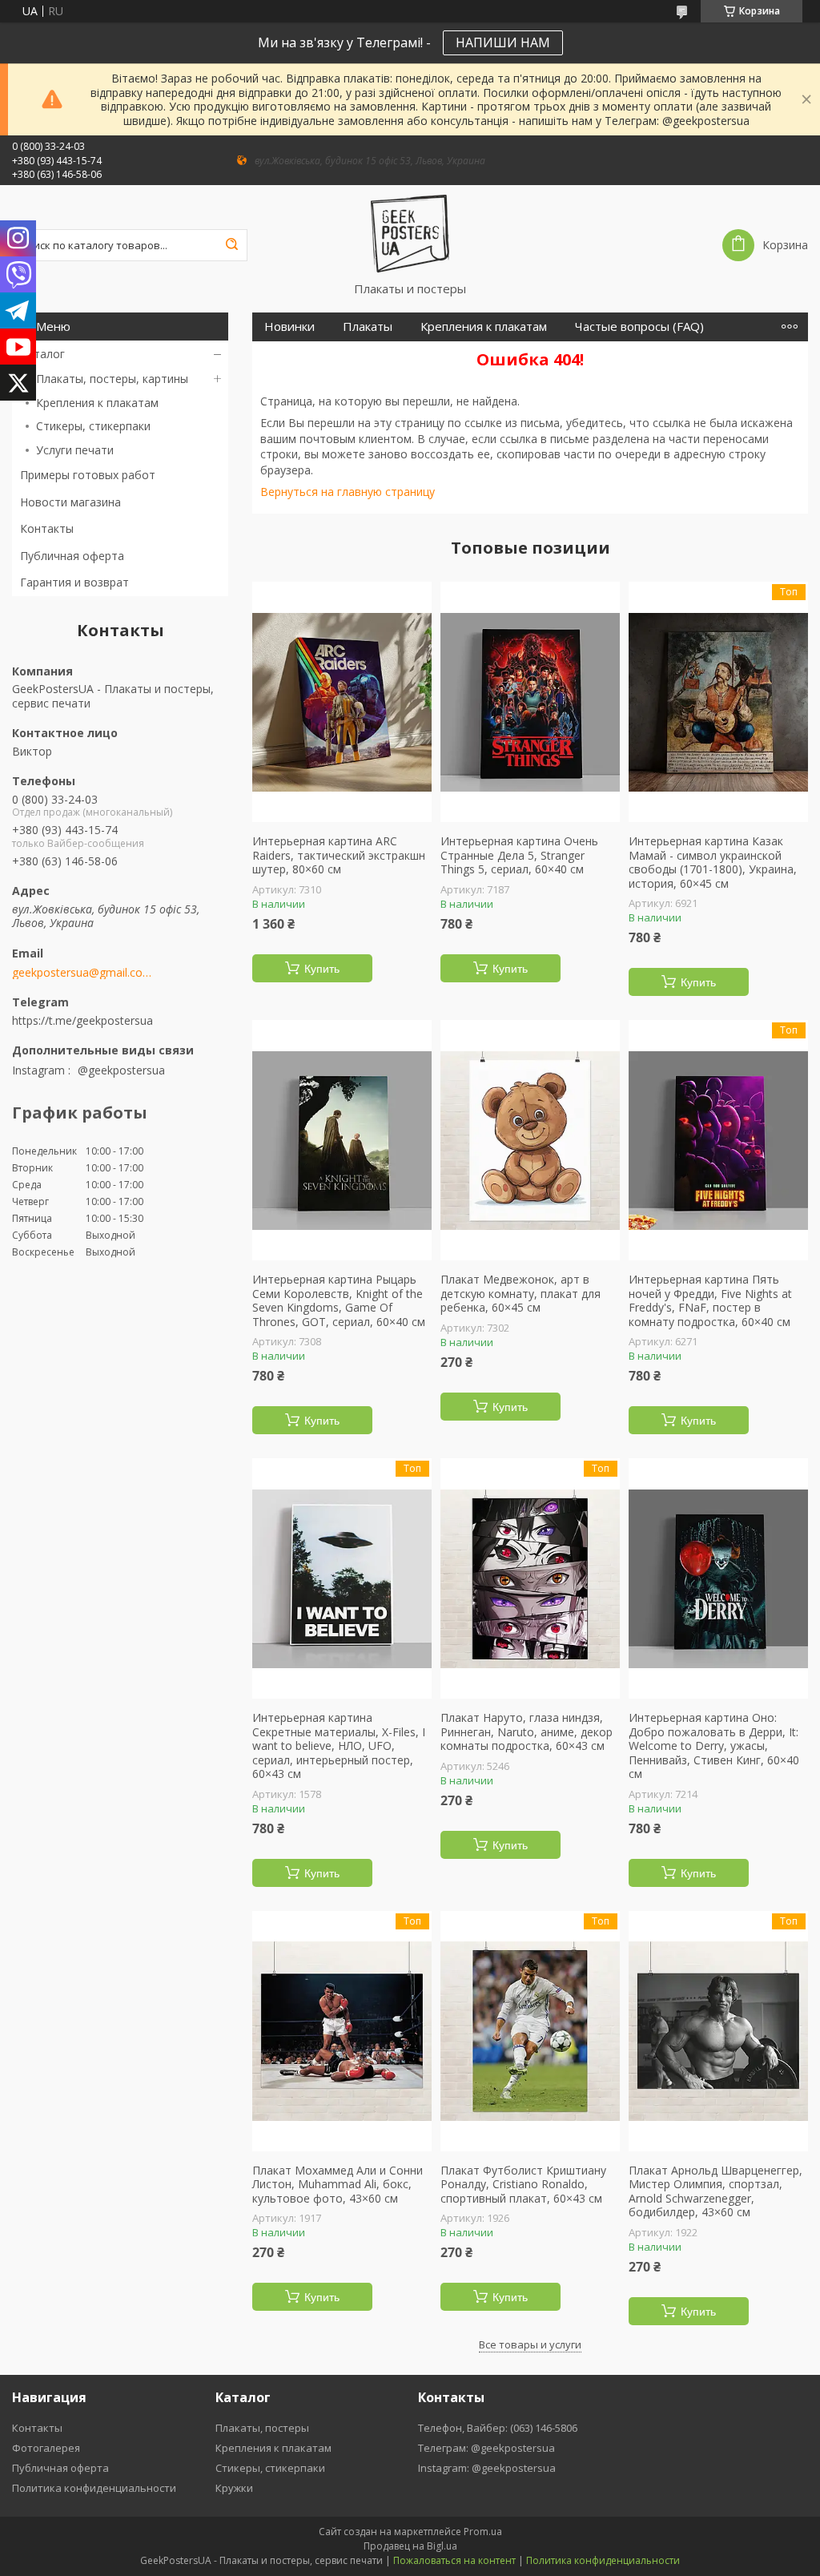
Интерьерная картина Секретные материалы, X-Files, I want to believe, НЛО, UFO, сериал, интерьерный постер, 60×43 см (339, 1746)
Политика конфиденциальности (94, 2488)
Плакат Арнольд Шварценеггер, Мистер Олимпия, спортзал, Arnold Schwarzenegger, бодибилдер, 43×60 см (715, 2191)
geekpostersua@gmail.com (82, 973)
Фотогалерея (46, 2448)
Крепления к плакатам (97, 403)
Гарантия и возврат (74, 582)
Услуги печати (75, 450)
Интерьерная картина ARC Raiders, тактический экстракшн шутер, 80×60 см (339, 855)
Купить (322, 969)
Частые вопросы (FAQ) (639, 327)
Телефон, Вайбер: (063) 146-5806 (498, 2428)
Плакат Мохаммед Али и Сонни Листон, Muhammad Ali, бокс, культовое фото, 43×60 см (338, 2185)
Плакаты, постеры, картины (112, 379)
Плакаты (368, 327)
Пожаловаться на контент (454, 2560)
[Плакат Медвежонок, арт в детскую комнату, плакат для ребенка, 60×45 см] (530, 1140)
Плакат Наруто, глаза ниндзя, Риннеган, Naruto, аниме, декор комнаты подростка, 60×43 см (527, 1732)
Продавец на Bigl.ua (410, 2546)
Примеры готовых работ (88, 475)
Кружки (234, 2488)
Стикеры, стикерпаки (93, 426)
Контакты (47, 528)
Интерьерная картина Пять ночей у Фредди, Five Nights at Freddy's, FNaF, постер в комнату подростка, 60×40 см (710, 1300)
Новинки (289, 327)
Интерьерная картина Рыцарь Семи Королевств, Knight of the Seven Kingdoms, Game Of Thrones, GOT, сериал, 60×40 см (339, 1300)
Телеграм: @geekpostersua (486, 2448)
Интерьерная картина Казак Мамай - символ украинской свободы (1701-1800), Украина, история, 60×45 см (713, 862)
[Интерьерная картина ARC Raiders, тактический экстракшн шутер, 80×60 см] (342, 702)
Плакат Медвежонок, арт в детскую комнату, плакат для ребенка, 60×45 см (521, 1294)
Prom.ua (483, 2532)
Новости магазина (70, 502)
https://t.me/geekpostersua (82, 1020)
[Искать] (231, 245)
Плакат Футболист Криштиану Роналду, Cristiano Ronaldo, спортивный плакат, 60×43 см (523, 2185)
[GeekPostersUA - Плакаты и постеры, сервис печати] (410, 233)
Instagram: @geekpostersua (487, 2468)
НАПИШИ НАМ (503, 42)
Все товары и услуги (530, 2344)
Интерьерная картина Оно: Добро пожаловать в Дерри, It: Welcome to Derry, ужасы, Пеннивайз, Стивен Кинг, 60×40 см (714, 1746)
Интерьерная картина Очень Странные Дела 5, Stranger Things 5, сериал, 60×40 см (519, 855)
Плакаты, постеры (262, 2428)
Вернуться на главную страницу (348, 492)
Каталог (42, 354)
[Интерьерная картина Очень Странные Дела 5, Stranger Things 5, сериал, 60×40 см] (530, 702)
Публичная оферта (72, 556)
